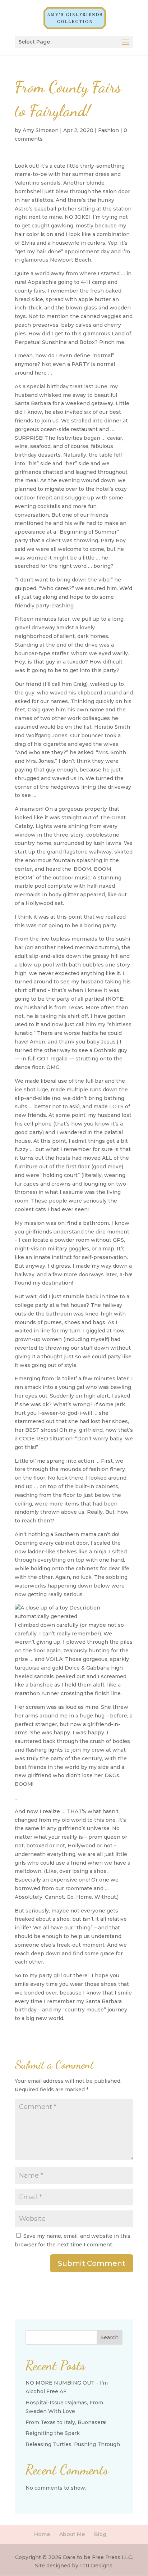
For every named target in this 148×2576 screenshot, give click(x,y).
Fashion (108, 130)
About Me (72, 2534)
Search (110, 2337)
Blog (100, 2534)
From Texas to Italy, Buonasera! (66, 2422)
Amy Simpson (41, 130)
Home (42, 2534)
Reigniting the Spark (53, 2433)
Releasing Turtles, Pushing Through (73, 2444)
